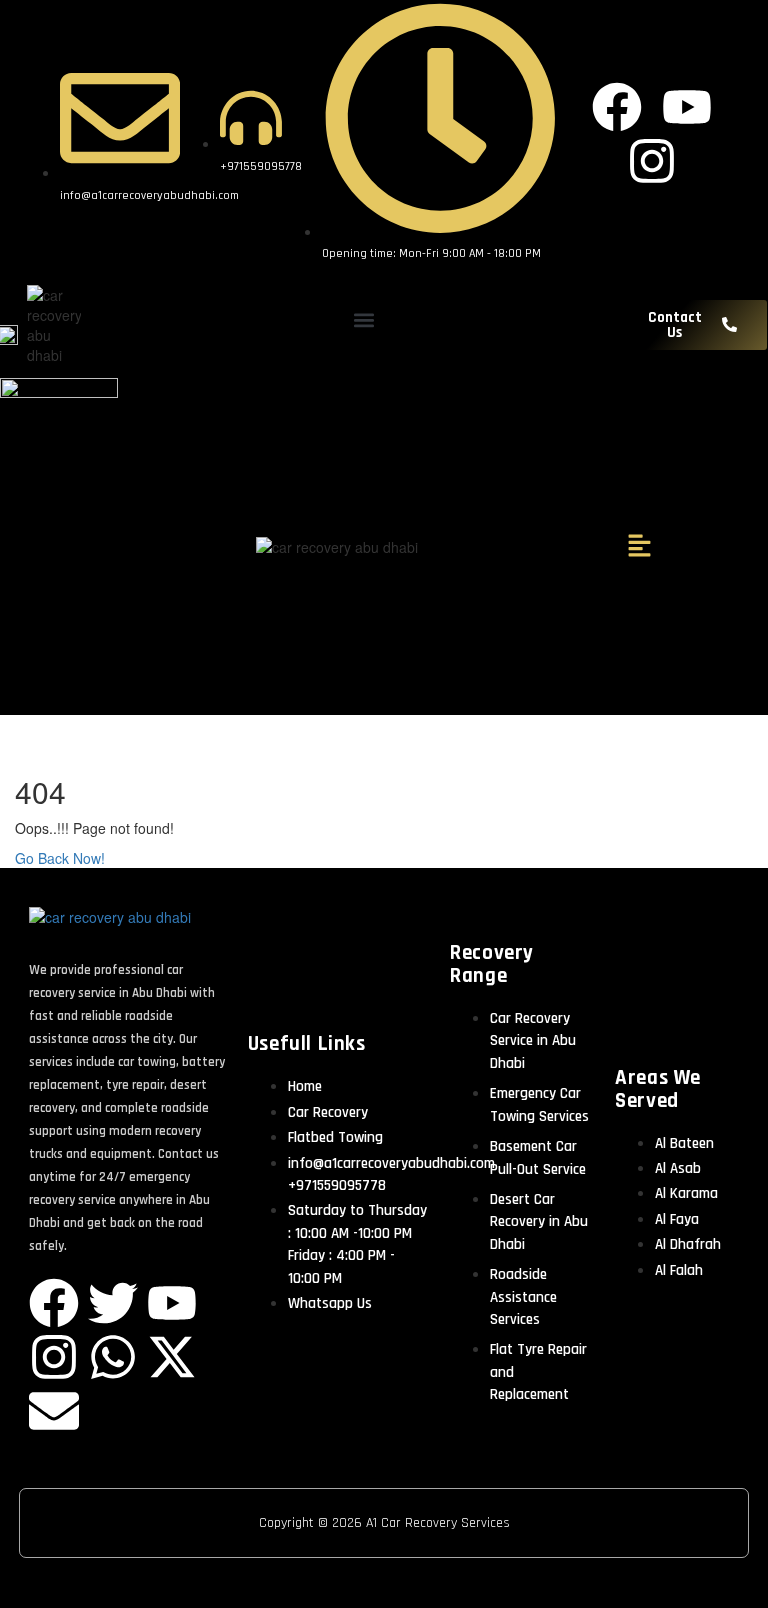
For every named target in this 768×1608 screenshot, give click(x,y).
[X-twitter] (172, 1357)
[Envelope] (54, 1411)
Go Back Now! (62, 858)
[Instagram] (54, 1357)
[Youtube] (172, 1303)
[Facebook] (54, 1303)
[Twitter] (113, 1303)
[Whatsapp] (113, 1357)
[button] (364, 319)
